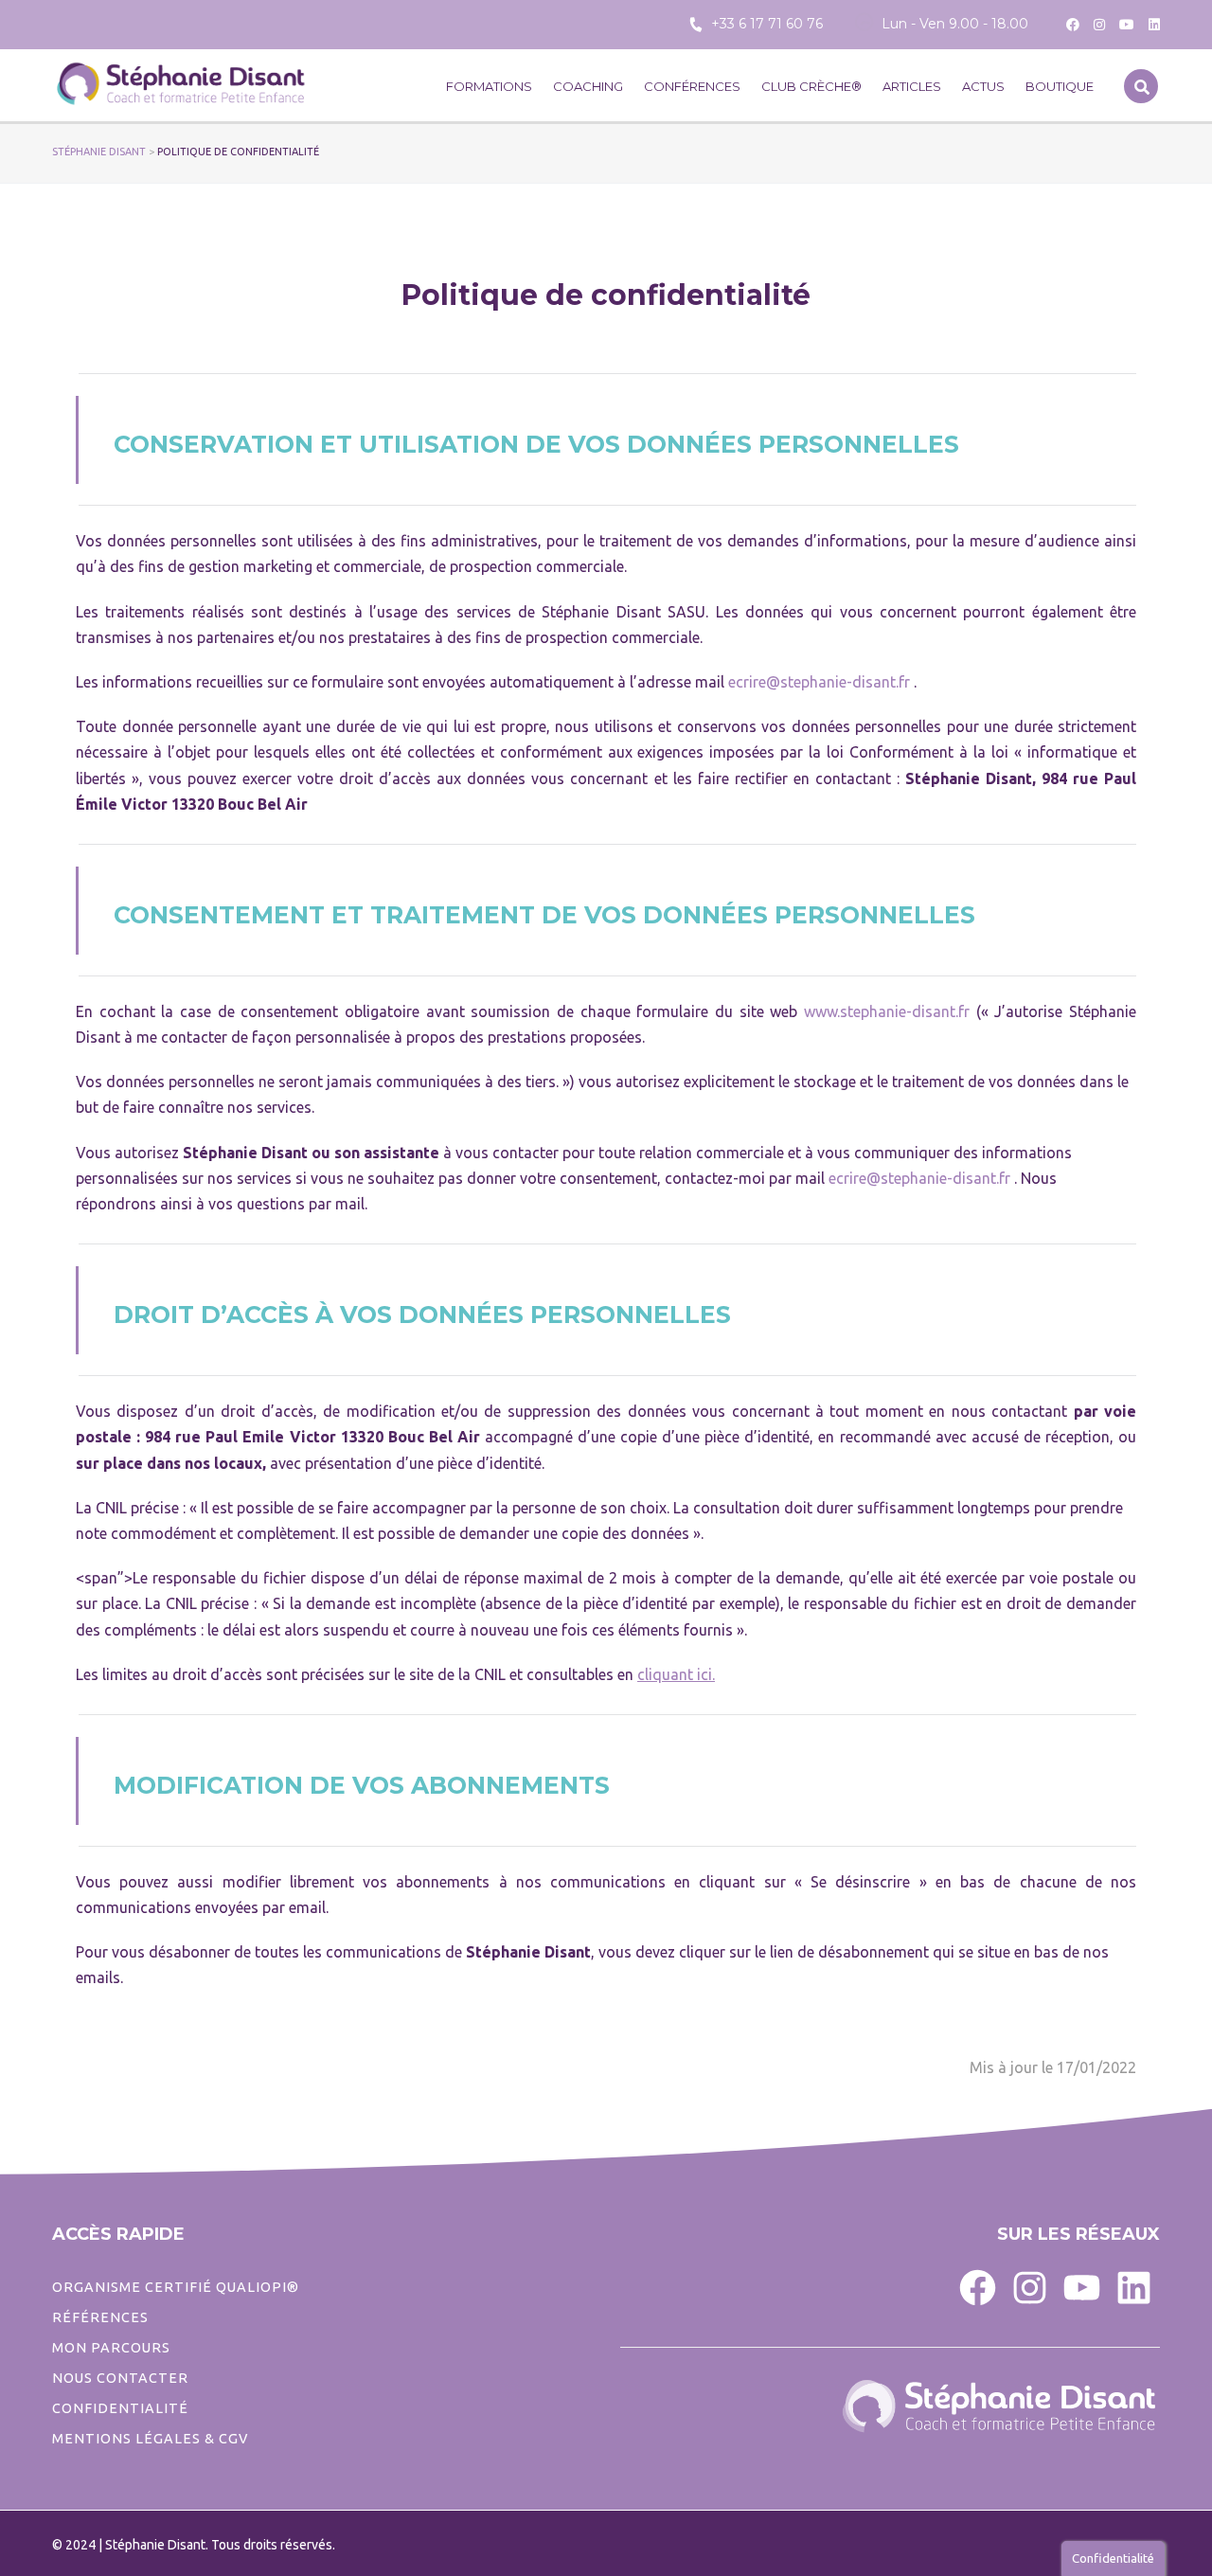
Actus (983, 86)
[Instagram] (1030, 2287)
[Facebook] (978, 2287)
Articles (912, 86)
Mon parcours (111, 2348)
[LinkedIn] (1134, 2287)
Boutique (1060, 86)
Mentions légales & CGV (150, 2439)
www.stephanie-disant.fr (887, 1011)
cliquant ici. (676, 1674)
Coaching (588, 86)
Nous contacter (120, 2378)
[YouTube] (1082, 2287)
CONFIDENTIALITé (120, 2408)
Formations (489, 86)
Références (100, 2317)
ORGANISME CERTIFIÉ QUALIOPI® (176, 2287)
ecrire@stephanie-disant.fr (819, 682)
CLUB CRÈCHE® (811, 86)
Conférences (692, 86)
